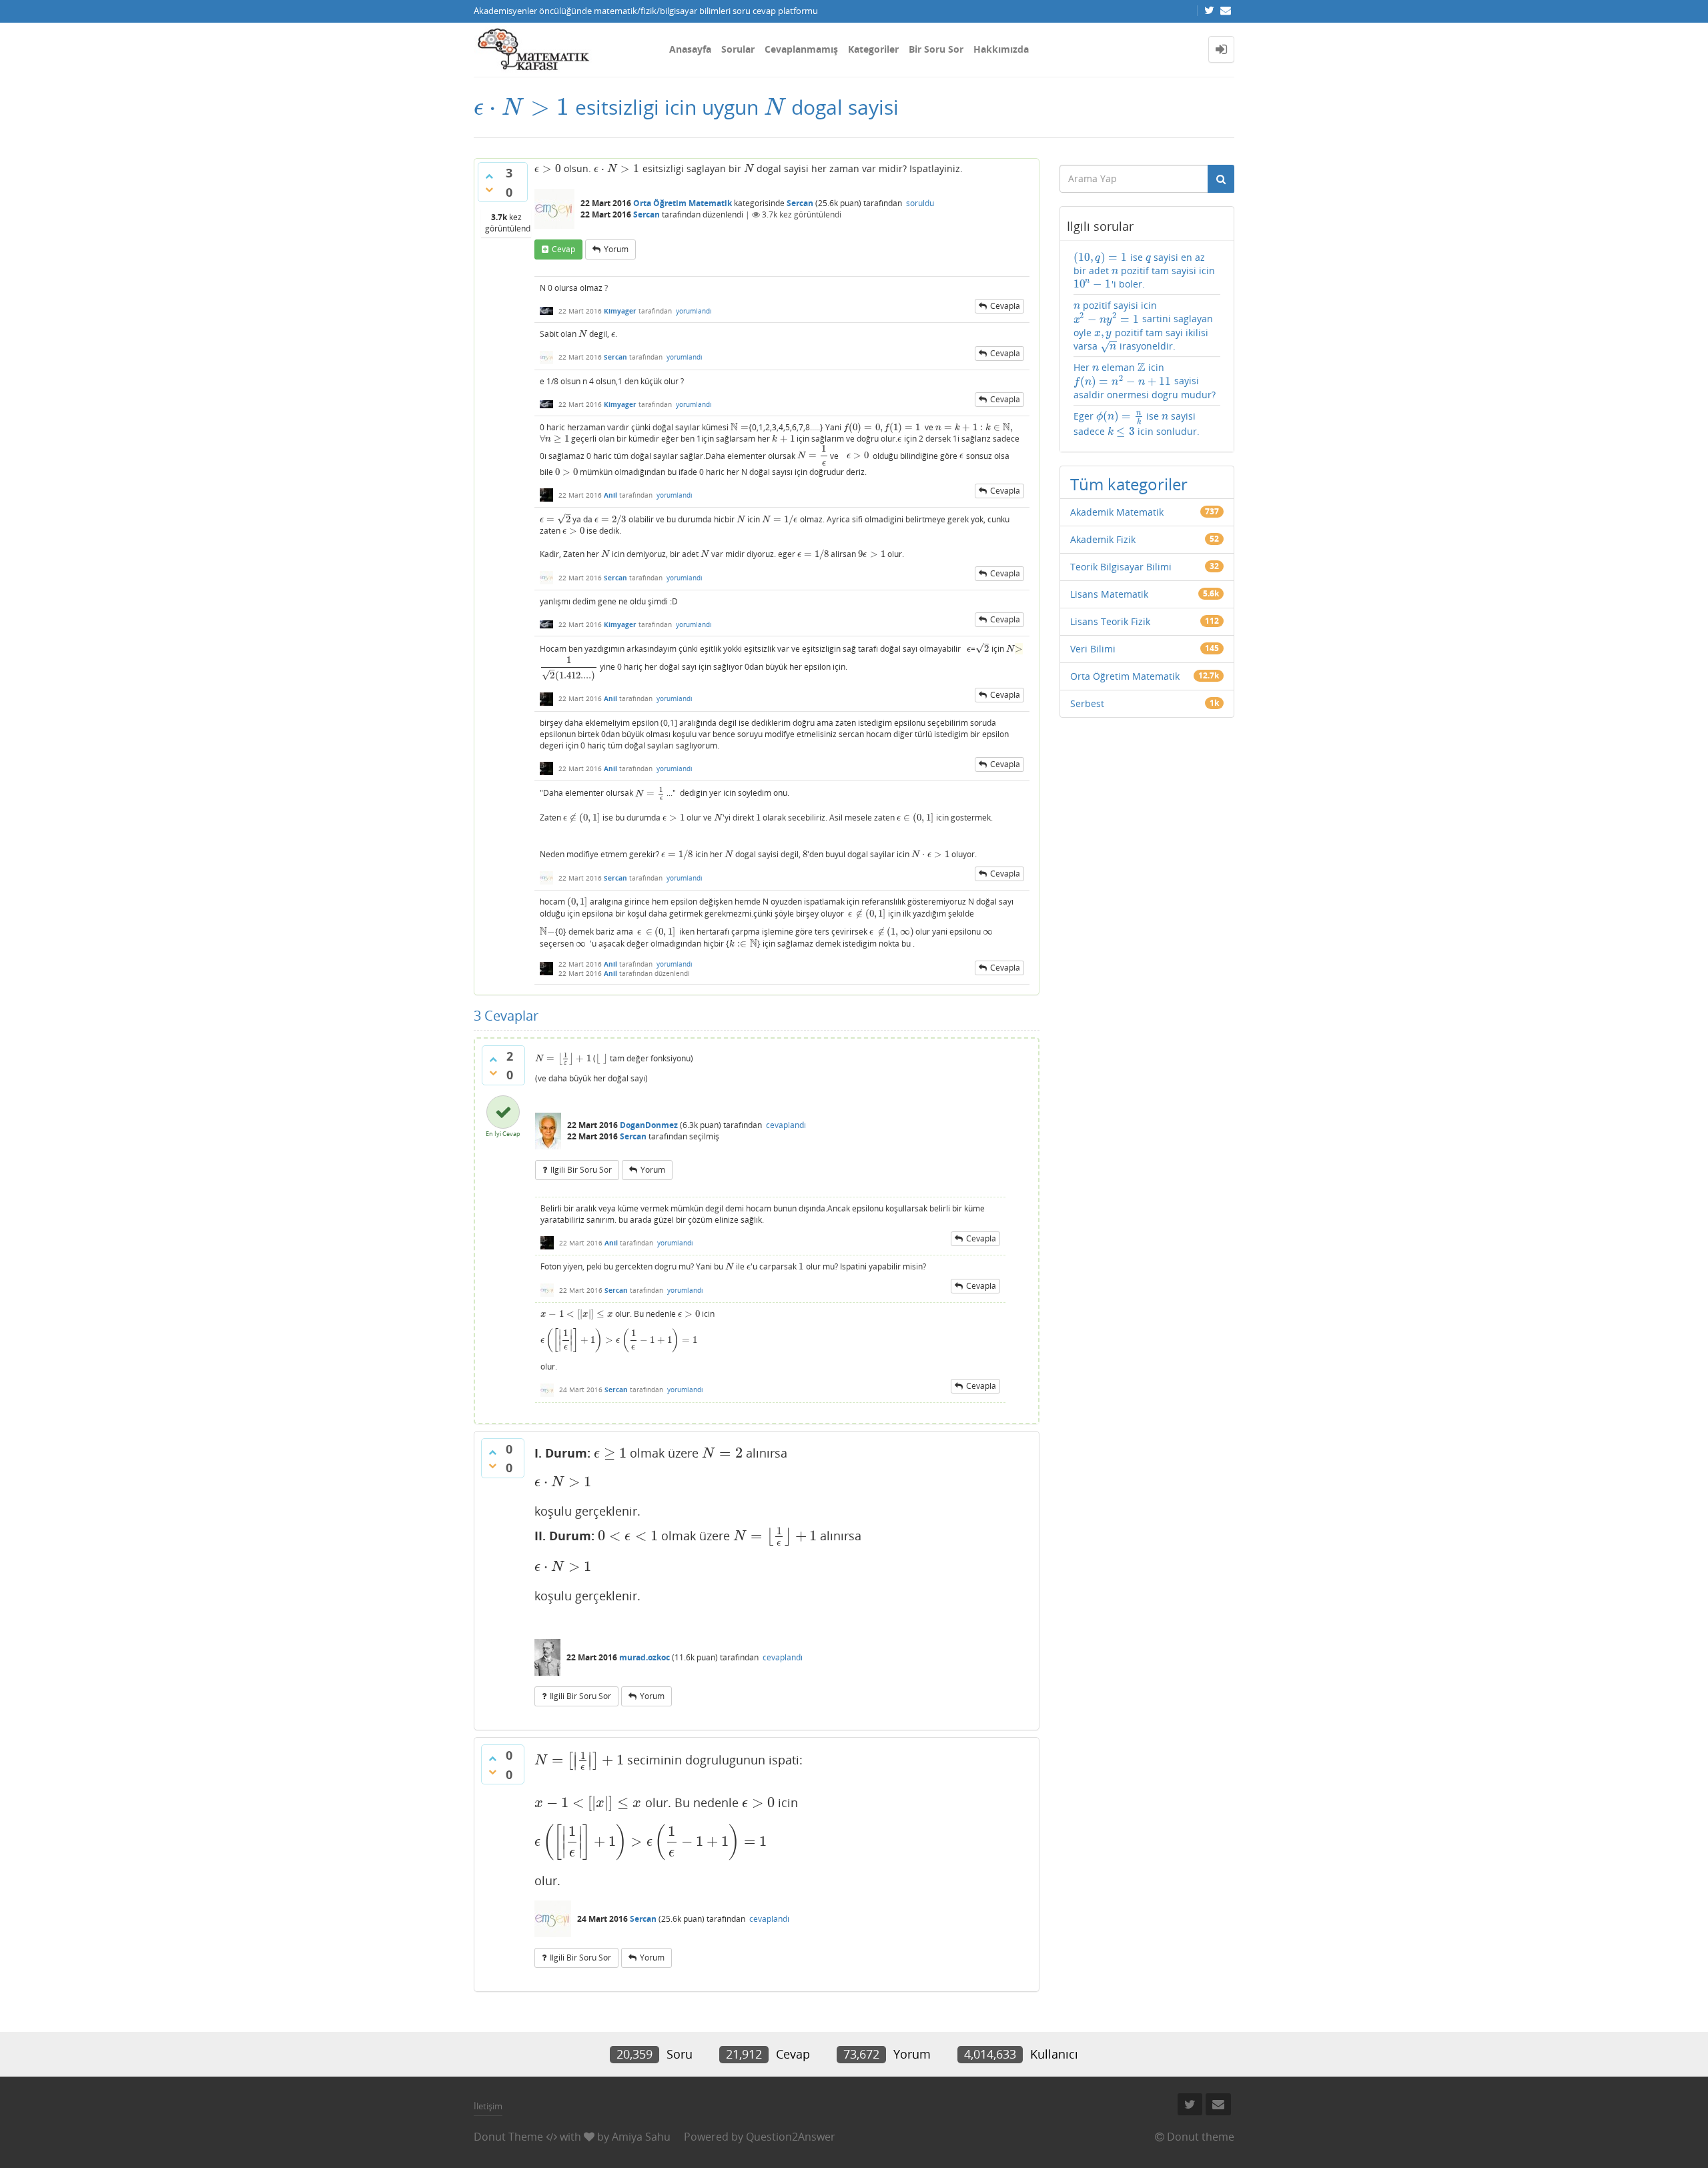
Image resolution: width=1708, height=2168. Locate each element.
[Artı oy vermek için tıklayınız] (489, 176)
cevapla (1005, 306)
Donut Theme (508, 2137)
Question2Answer (791, 2137)
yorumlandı (694, 311)
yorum (616, 249)
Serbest (1087, 703)
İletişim (488, 2106)
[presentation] (522, 107)
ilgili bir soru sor (581, 1170)
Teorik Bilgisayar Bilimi (1121, 567)
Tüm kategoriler (1129, 484)
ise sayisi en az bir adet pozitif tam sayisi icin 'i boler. (1145, 271)
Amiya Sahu (641, 2137)
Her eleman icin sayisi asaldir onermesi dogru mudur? (1145, 381)
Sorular (738, 49)
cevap (563, 249)
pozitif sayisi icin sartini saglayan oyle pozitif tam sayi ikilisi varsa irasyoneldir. (1143, 326)
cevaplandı (786, 1125)
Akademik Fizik (1103, 539)
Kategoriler (873, 49)
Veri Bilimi (1093, 649)
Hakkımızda (1001, 49)
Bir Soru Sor (936, 49)
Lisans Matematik (1109, 594)
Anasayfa (690, 49)
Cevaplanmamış (801, 49)
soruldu (920, 203)
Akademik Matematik (1117, 512)
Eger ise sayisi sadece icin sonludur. (1137, 424)
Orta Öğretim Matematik (683, 203)
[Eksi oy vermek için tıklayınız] (489, 189)
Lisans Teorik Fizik (1110, 621)
